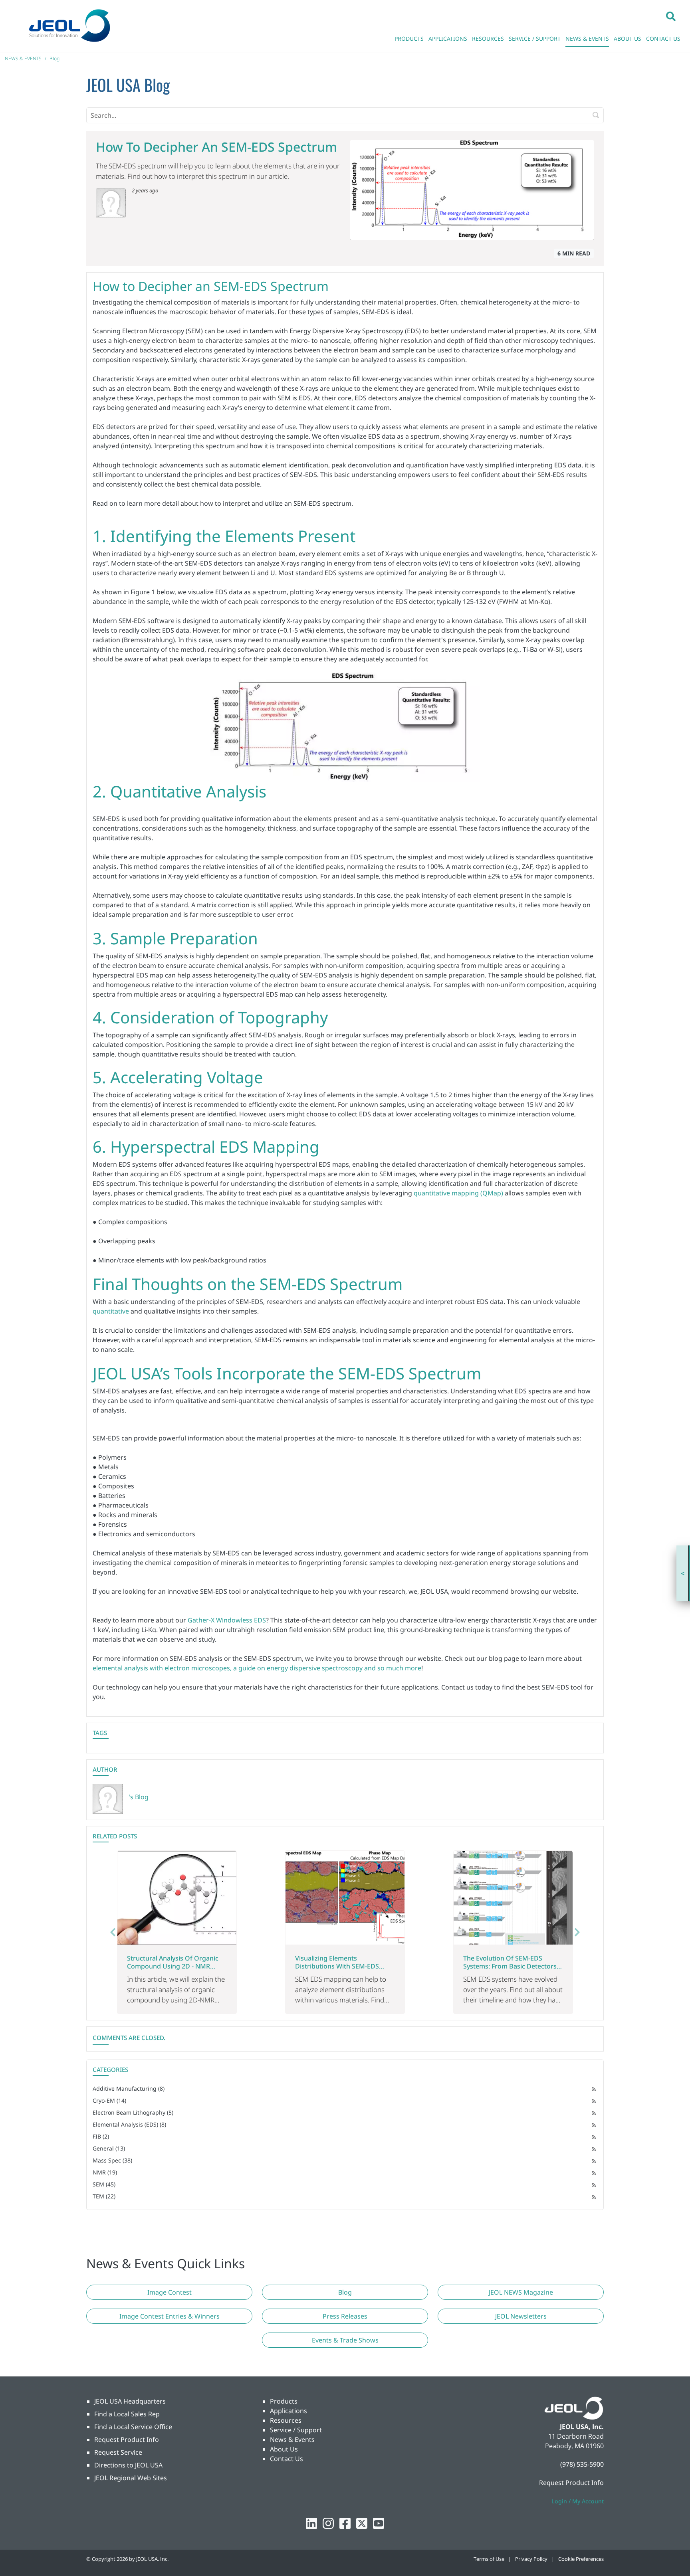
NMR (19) (105, 2172)
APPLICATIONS (448, 39)
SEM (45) (104, 2184)
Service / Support (296, 2430)
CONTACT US (663, 39)
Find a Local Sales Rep (127, 2414)
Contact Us (287, 2459)
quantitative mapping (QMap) (458, 1193)
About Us (284, 2449)
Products (284, 2401)
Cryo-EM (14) (109, 2100)
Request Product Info (127, 2439)
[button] (671, 16)
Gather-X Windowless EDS (227, 1620)
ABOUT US (628, 39)
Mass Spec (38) (112, 2160)
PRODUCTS (409, 39)
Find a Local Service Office (133, 2427)
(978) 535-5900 (582, 2464)
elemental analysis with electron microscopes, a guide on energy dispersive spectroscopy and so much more (257, 1668)
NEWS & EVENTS (587, 39)
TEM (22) (104, 2196)
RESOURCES (488, 39)
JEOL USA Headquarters (130, 2401)
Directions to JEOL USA (128, 2465)
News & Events (292, 2439)
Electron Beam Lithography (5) (133, 2112)
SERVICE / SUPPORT (535, 39)
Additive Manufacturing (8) (129, 2088)
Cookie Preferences (581, 2559)
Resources (286, 2420)
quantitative (111, 1311)
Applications (288, 2411)
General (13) (109, 2148)
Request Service (118, 2452)
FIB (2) (101, 2136)
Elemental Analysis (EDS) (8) (129, 2124)
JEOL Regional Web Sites (131, 2478)
